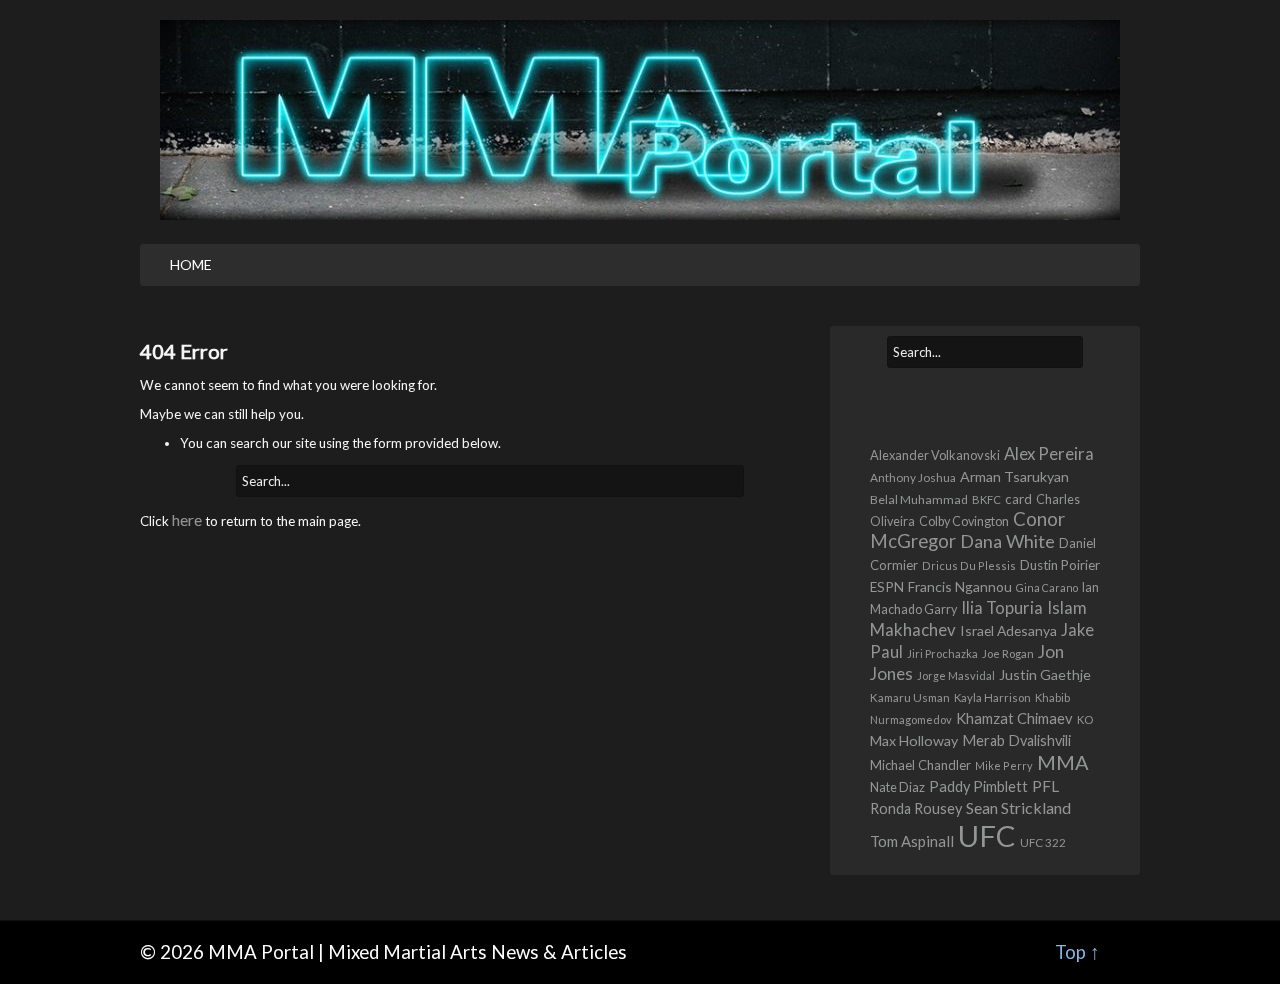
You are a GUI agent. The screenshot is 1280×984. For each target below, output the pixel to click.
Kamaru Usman (910, 697)
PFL (1045, 786)
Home (191, 264)
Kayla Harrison (992, 697)
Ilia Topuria (1002, 608)
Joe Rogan (1008, 653)
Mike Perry (1004, 765)
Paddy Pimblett (978, 786)
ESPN (887, 587)
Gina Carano (1047, 587)
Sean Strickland (1018, 807)
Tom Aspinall (912, 841)
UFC (987, 835)
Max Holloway (914, 740)
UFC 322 (1043, 842)
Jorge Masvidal (956, 675)
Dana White (1007, 541)
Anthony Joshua (913, 477)
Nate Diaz (897, 787)
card (1018, 499)
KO (1085, 719)
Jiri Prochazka (942, 653)
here (187, 519)
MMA (1063, 762)
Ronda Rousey (916, 808)
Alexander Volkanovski (935, 455)
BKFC (986, 499)
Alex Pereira (1049, 453)
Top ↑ (1077, 952)
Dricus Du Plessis (969, 565)
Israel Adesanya (1008, 630)
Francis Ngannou (960, 586)
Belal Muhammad (919, 499)
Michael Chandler (920, 765)
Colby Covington (964, 521)
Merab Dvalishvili (1016, 740)
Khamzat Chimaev (1014, 718)
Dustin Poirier (1060, 565)
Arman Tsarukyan (1014, 476)
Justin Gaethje (1045, 674)
